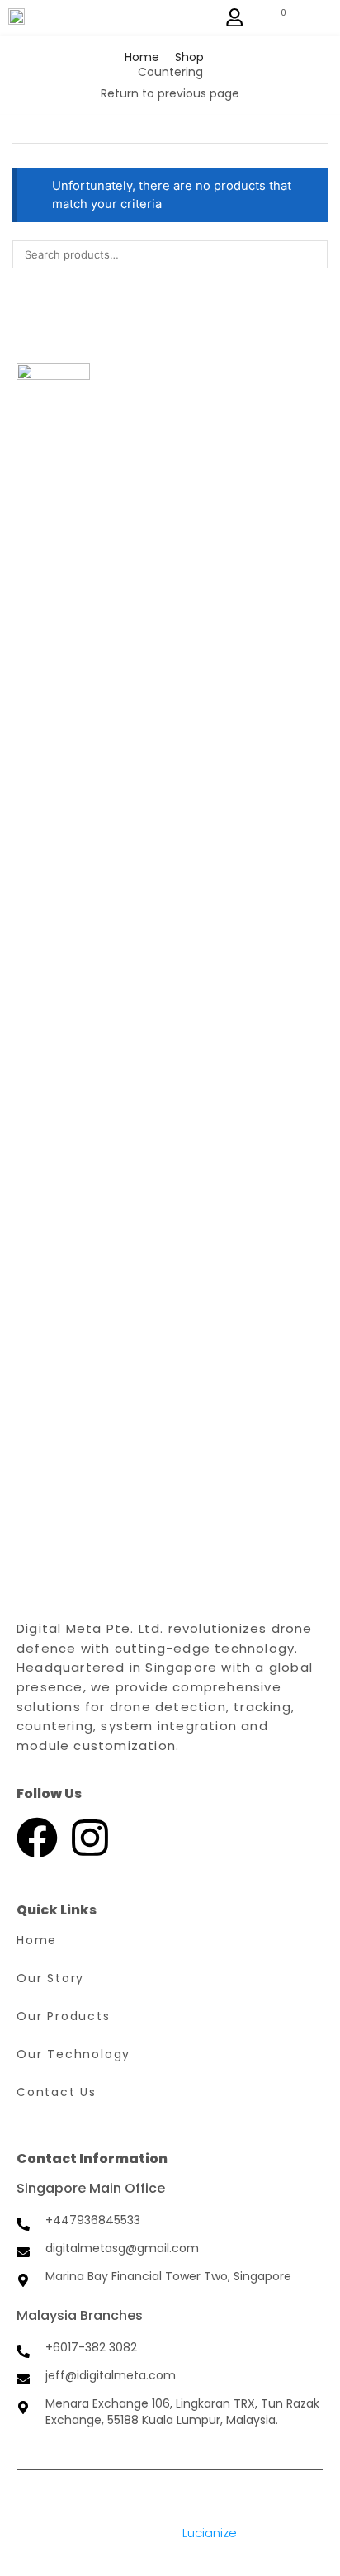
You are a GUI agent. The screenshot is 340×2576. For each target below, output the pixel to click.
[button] (234, 17)
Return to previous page (170, 93)
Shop (189, 57)
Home (142, 57)
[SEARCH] (314, 254)
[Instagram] (90, 1838)
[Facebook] (37, 1838)
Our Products (64, 2016)
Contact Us (57, 2092)
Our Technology (73, 2054)
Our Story (50, 1978)
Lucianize (210, 2533)
